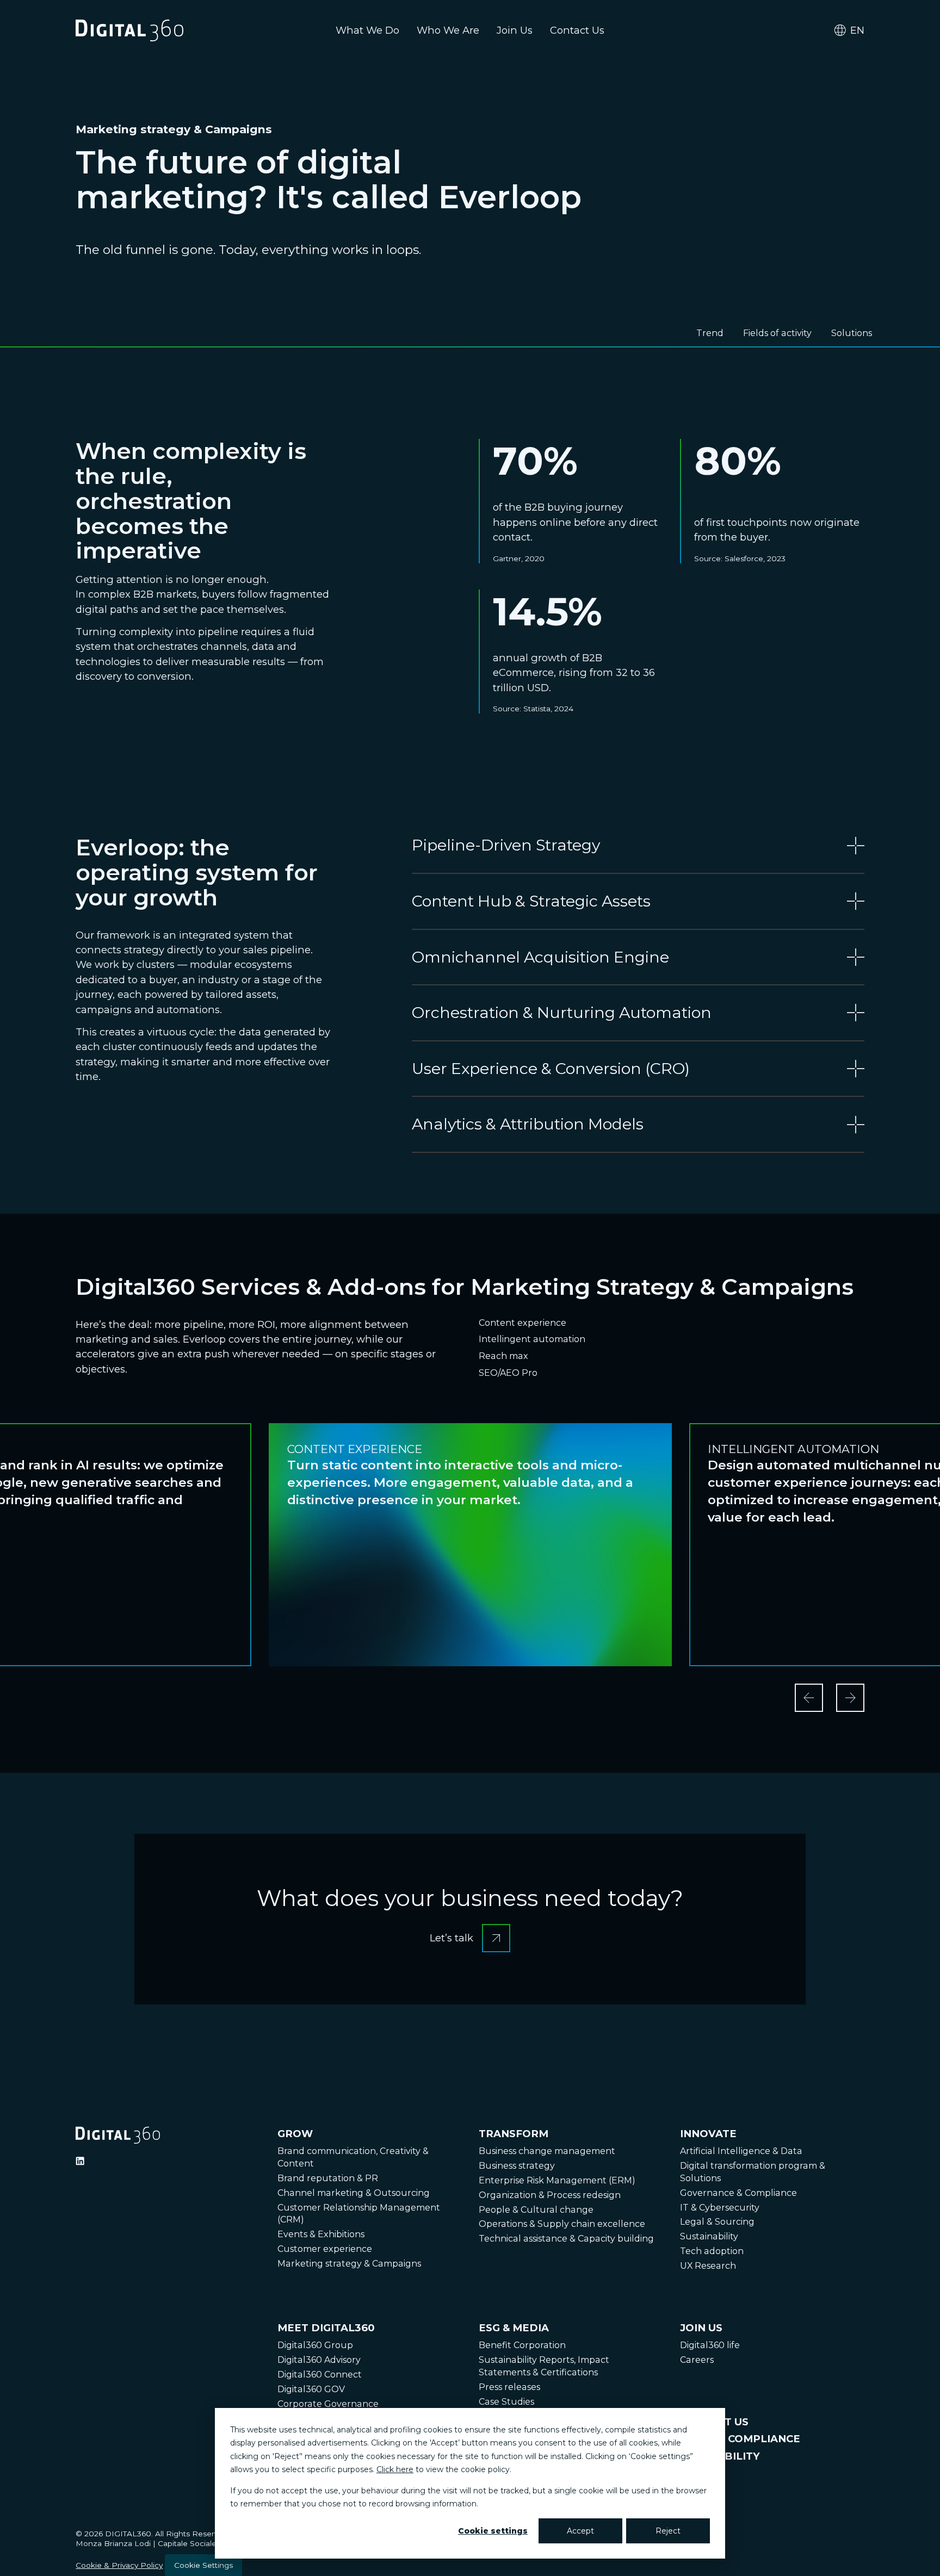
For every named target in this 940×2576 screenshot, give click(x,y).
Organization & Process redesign (550, 2195)
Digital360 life (710, 2345)
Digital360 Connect (320, 2375)
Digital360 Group (315, 2345)
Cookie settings (493, 2531)
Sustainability (709, 2236)
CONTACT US (714, 2422)
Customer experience (325, 2249)
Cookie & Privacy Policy (119, 2565)
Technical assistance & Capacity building (566, 2239)
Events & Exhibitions (321, 2234)
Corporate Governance (328, 2404)
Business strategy (517, 2166)
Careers (697, 2360)
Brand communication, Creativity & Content (353, 2157)
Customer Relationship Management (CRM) (359, 2214)
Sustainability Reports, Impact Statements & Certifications (544, 2366)
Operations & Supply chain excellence (562, 2224)
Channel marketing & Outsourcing (354, 2193)
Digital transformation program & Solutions (753, 2172)
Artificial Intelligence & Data (741, 2151)
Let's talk (470, 1928)
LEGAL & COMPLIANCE (740, 2439)
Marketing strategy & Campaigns (349, 2264)
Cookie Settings (203, 2565)
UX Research (708, 2266)
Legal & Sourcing (717, 2222)
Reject (668, 2531)
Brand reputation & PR (328, 2178)
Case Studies (506, 2402)
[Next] (850, 1698)
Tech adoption (712, 2251)
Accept (580, 2531)
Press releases (509, 2387)
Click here (395, 2469)
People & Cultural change (536, 2210)
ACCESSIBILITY (720, 2456)
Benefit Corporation (522, 2345)
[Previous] (809, 1698)
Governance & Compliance (738, 2193)
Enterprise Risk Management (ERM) (557, 2180)
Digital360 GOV (311, 2389)
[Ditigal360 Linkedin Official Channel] (80, 2161)
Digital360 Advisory (319, 2360)
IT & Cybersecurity (720, 2208)
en (857, 30)
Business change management (547, 2151)
